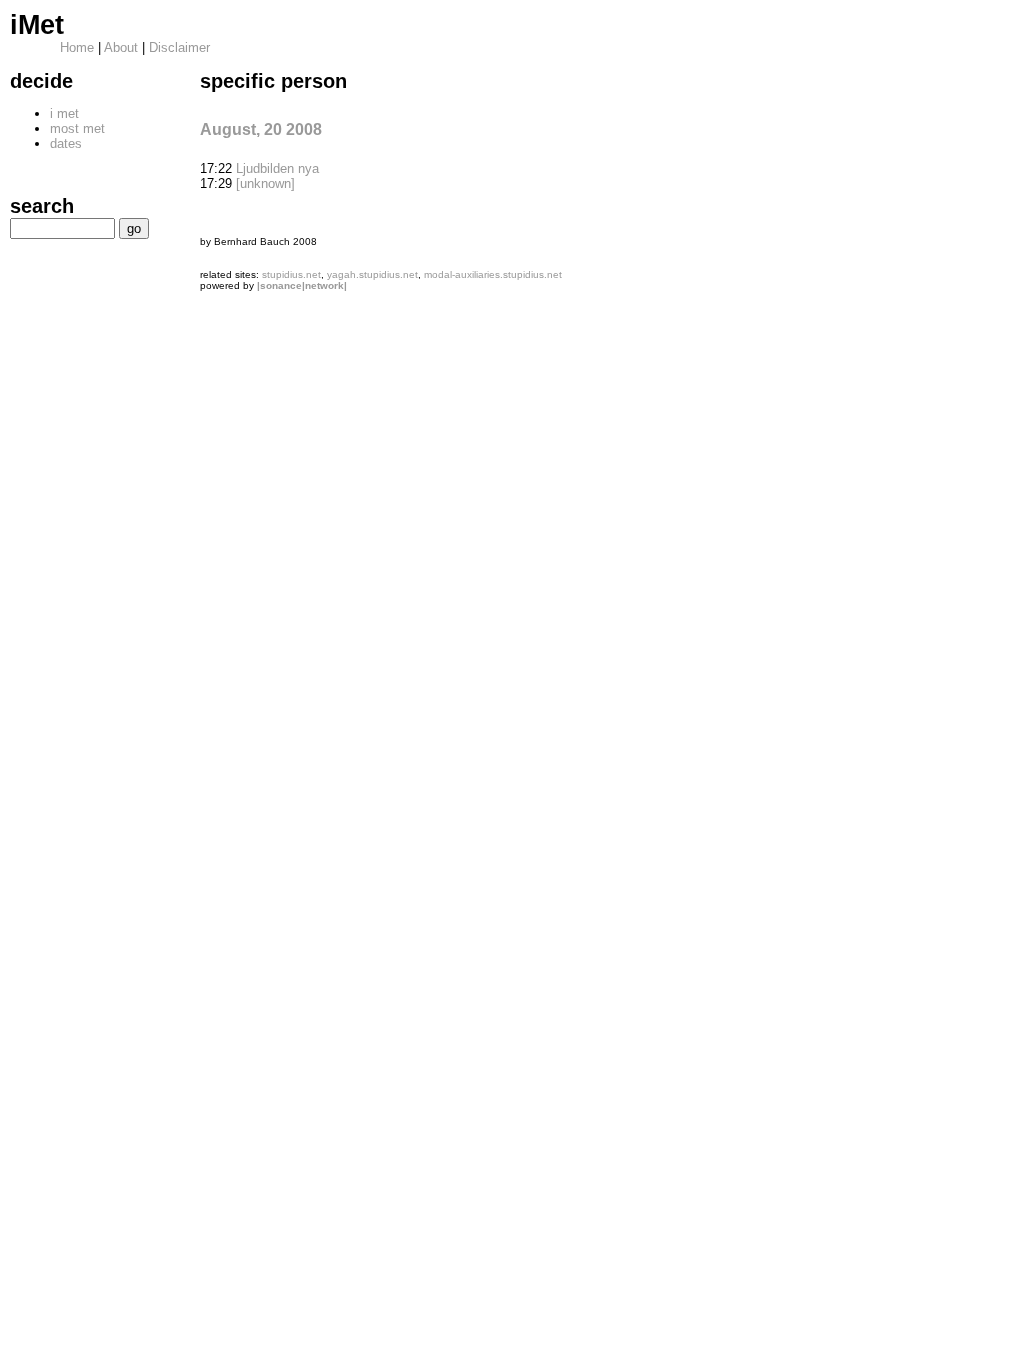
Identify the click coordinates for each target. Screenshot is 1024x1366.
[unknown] (265, 183)
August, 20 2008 (261, 129)
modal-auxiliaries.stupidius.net (493, 274)
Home (77, 47)
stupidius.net (291, 274)
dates (66, 143)
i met (64, 113)
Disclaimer (179, 47)
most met (77, 128)
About (121, 47)
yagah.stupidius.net (372, 274)
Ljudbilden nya (277, 168)
